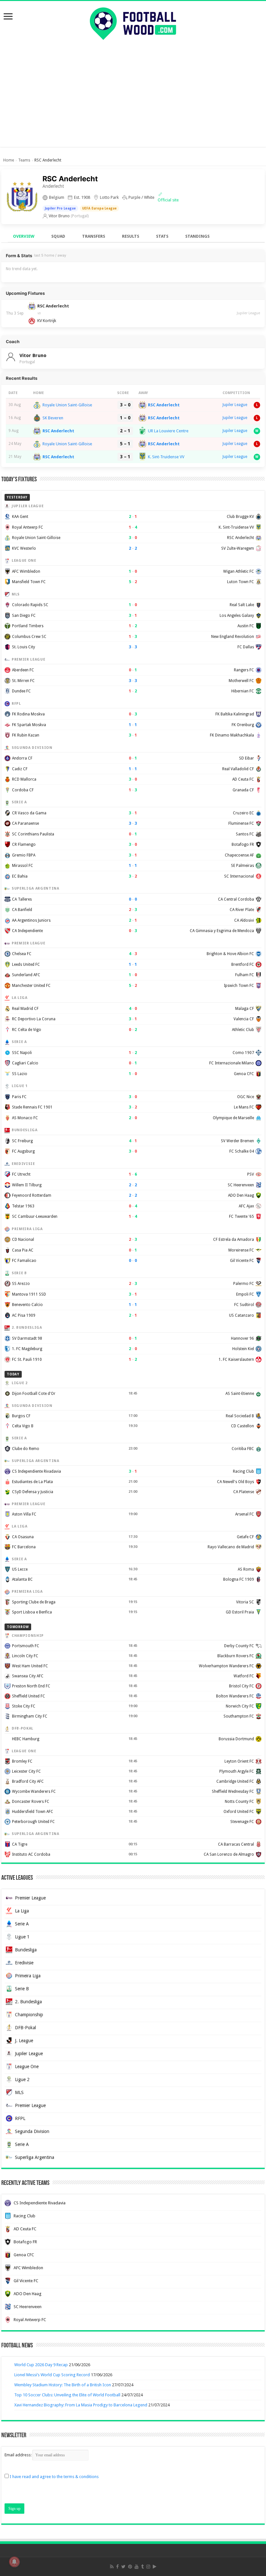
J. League (24, 2041)
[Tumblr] (142, 2567)
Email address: (18, 2455)
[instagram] (148, 2567)
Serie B (22, 1989)
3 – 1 (125, 457)
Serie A (22, 1924)
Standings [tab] (197, 236)
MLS (19, 2092)
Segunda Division (32, 2131)
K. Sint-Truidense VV (166, 457)
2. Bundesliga (28, 2002)
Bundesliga (26, 1950)
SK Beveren (53, 418)
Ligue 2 (22, 2079)
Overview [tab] (24, 236)
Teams (24, 160)
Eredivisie (24, 1963)
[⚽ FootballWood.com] (133, 22)
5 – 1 (125, 444)
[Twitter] (123, 2567)
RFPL (20, 2118)
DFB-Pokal (25, 2028)
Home (9, 160)
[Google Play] (155, 2567)
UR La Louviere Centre (168, 431)
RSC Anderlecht (164, 405)
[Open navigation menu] (8, 17)
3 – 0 (125, 405)
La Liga (22, 1911)
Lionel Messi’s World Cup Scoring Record (52, 2375)
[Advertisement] (133, 102)
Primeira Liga (28, 1976)
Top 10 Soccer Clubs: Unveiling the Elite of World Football (67, 2395)
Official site (168, 200)
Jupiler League (248, 313)
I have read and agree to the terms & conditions (54, 2477)
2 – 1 (125, 431)
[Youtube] (137, 2567)
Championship (29, 2015)
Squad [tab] (58, 236)
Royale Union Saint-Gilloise (67, 405)
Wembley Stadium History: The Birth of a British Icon (63, 2385)
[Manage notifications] (14, 2562)
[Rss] (112, 2567)
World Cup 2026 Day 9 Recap (41, 2365)
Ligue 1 (22, 1937)
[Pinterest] (130, 2567)
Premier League (30, 1898)
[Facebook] (117, 2567)
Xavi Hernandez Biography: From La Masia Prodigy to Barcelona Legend (81, 2405)
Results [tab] (131, 236)
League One (27, 2067)
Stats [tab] (162, 236)
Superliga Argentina (35, 2157)
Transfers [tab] (94, 236)
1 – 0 (125, 418)
